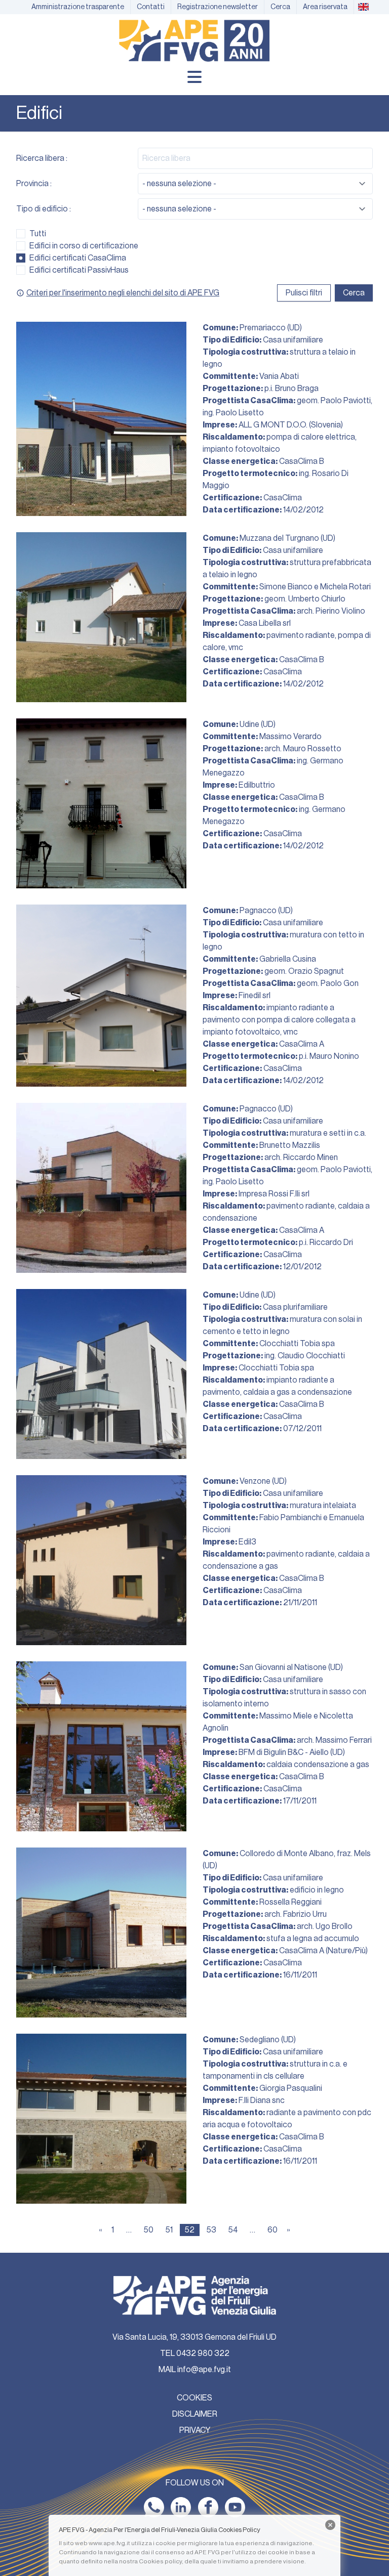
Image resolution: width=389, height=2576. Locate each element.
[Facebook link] (208, 2507)
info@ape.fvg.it (204, 2370)
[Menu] (194, 77)
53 (211, 2230)
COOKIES (194, 2398)
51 (169, 2230)
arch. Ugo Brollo (325, 1926)
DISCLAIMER (195, 2414)
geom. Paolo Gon (328, 983)
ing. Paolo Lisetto (233, 413)
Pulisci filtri (304, 293)
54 (233, 2230)
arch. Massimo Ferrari (334, 1740)
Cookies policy (160, 2561)
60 (273, 2230)
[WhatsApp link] (154, 2507)
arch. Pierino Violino (331, 611)
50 (149, 2230)
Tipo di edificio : (44, 209)
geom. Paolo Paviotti (334, 401)
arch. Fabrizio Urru (296, 1914)
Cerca (354, 293)
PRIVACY (195, 2430)
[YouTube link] (235, 2507)
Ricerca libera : (42, 158)
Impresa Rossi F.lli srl (274, 1194)
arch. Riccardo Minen (301, 1157)
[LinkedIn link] (181, 2507)
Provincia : (34, 184)
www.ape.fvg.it (109, 2543)
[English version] (363, 7)
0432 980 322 (203, 2353)
